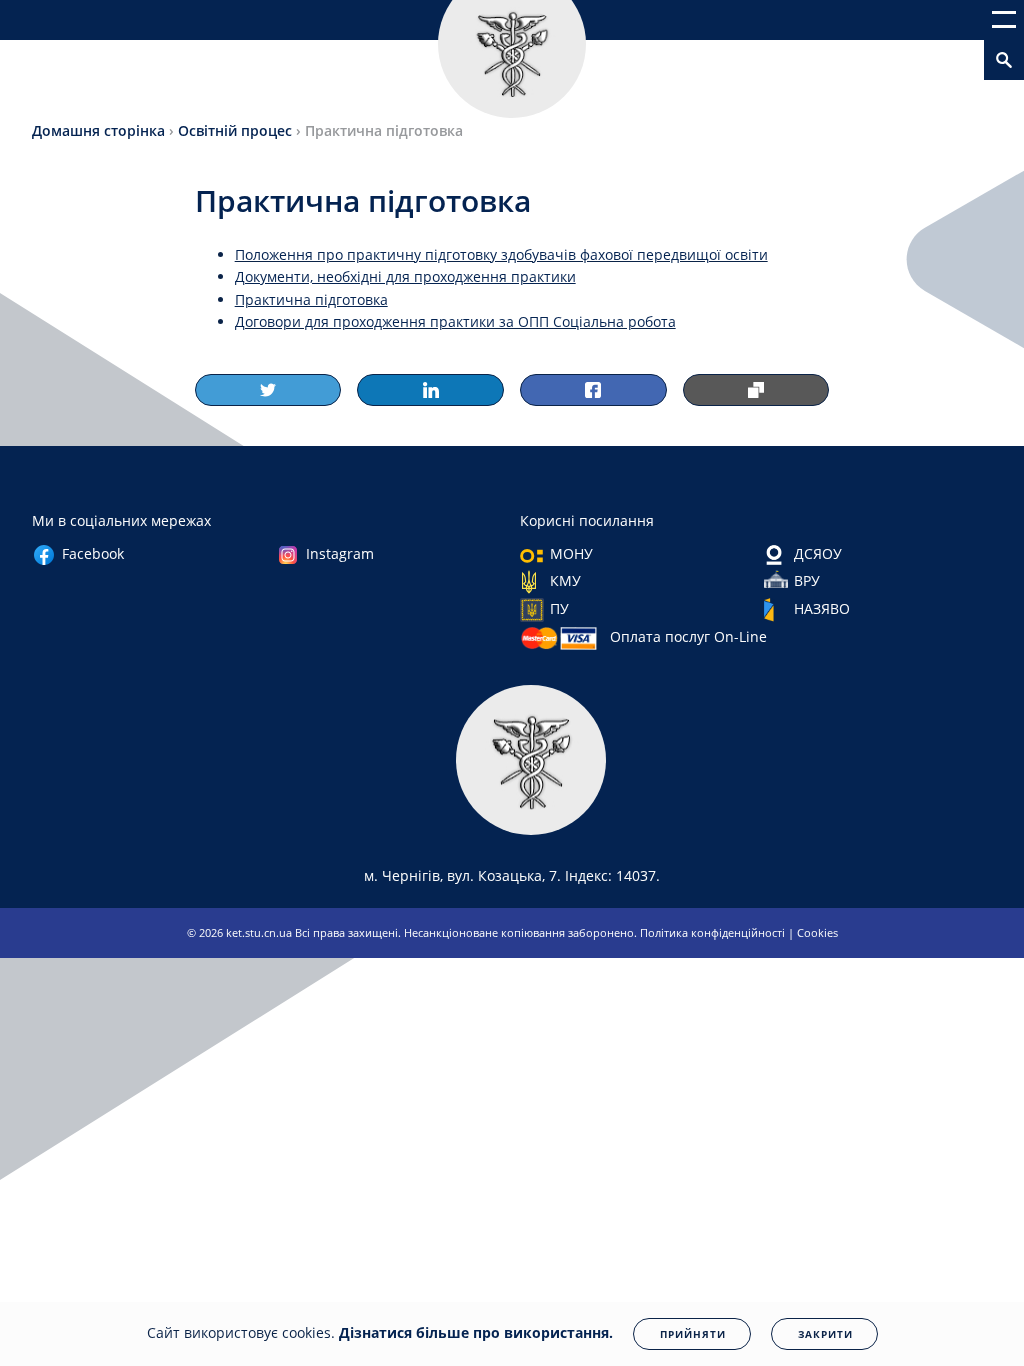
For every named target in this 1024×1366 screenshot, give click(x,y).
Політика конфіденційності (714, 932)
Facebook (93, 553)
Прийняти (693, 1334)
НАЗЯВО (822, 608)
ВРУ (807, 580)
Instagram (340, 553)
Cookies (817, 932)
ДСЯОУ (818, 553)
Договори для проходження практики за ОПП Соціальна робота (455, 321)
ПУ (559, 608)
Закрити (825, 1334)
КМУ (565, 580)
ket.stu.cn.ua (260, 932)
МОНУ (571, 553)
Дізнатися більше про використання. (476, 1332)
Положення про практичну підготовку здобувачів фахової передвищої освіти (501, 254)
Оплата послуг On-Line (688, 636)
